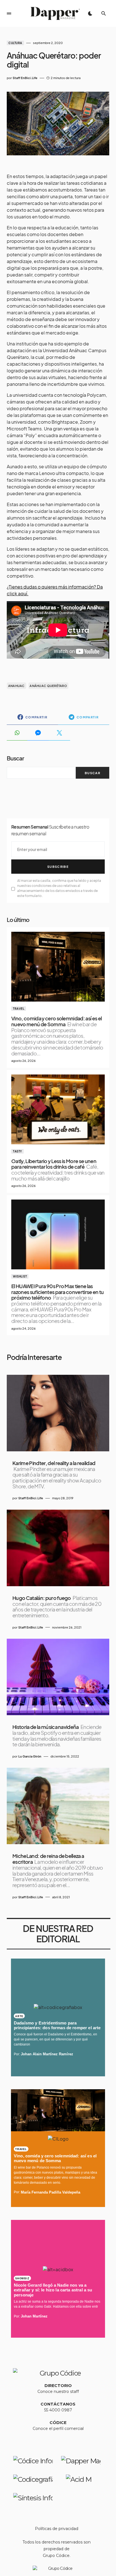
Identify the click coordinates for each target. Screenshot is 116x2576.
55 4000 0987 (58, 2410)
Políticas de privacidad (57, 2529)
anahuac (16, 686)
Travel (19, 1009)
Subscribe (58, 867)
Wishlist (20, 1276)
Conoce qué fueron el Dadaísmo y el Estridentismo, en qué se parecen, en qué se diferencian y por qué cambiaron (55, 2039)
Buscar (15, 758)
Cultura (15, 43)
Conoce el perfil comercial (58, 2429)
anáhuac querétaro (48, 686)
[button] (9, 13)
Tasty (17, 1151)
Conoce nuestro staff (58, 2391)
